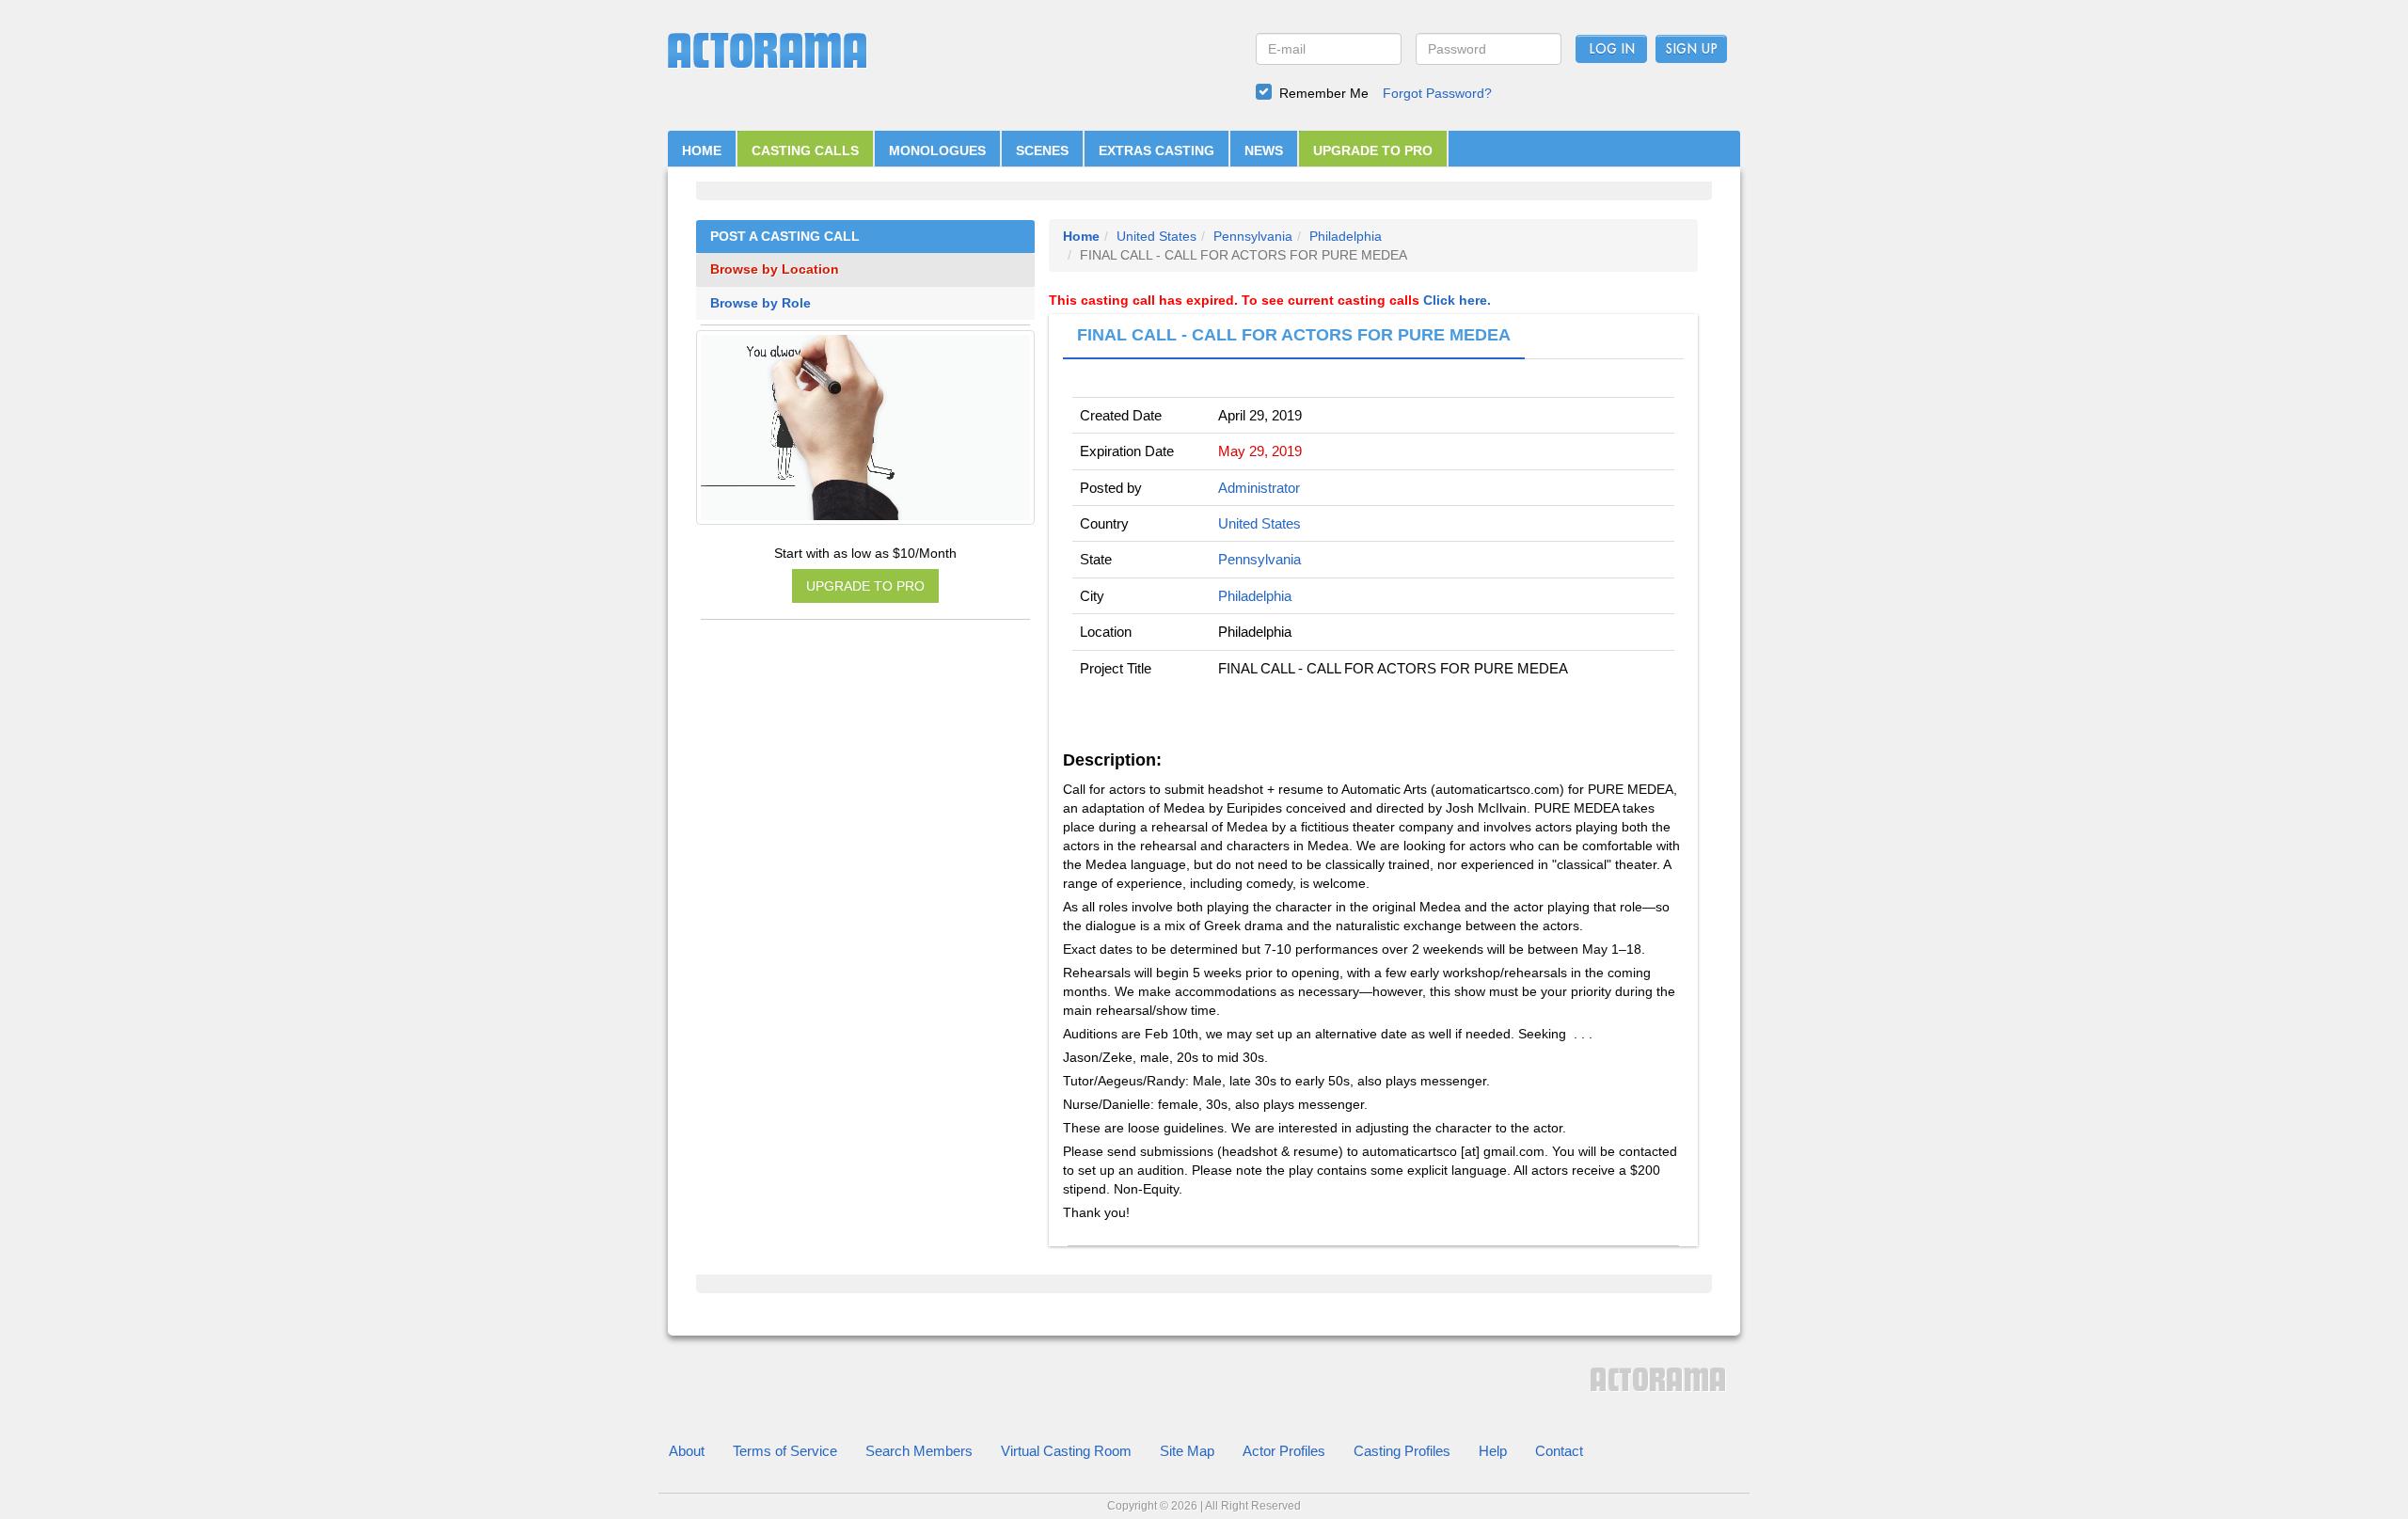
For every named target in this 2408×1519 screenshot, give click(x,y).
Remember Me (1324, 93)
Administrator (1259, 488)
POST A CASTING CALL (785, 237)
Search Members (919, 1451)
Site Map (1187, 1451)
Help (1493, 1451)
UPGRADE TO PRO (1373, 150)
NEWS (1264, 150)
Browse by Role (760, 303)
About (687, 1451)
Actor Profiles (1284, 1451)
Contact (1559, 1451)
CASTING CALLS (805, 150)
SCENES (1042, 150)
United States (1156, 236)
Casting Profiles (1402, 1451)
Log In (1612, 50)
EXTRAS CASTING (1156, 150)
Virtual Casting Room (1066, 1451)
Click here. (1457, 300)
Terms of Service (785, 1451)
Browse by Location (775, 269)
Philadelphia (1346, 236)
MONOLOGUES (937, 150)
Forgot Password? (1437, 93)
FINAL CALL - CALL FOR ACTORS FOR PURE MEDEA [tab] (1294, 335)
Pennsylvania (1253, 236)
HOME (702, 150)
